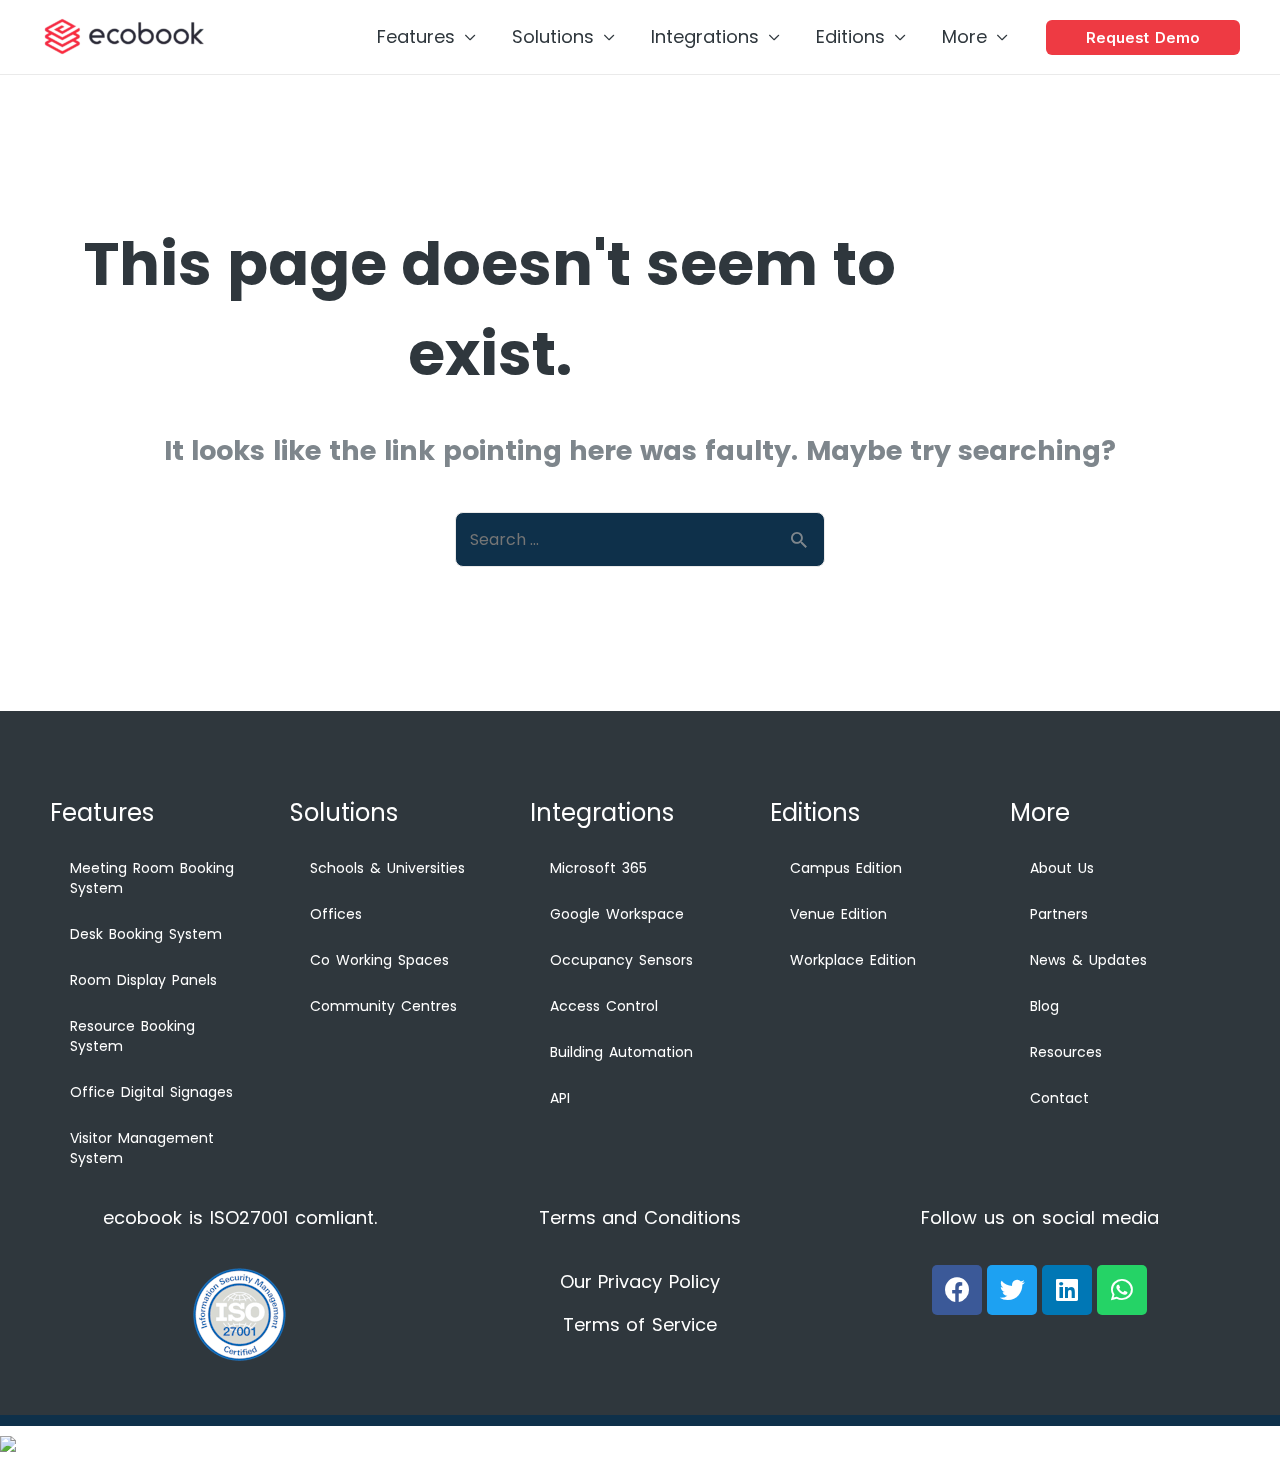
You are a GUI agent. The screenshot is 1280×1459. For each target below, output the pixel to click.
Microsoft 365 (598, 868)
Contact (1059, 1098)
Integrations (705, 36)
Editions (850, 36)
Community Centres (383, 1006)
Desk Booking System (146, 934)
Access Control (604, 1006)
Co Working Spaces (379, 960)
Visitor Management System (142, 1148)
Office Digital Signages (151, 1092)
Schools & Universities (387, 868)
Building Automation (621, 1052)
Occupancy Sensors (621, 960)
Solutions (553, 36)
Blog (1044, 1006)
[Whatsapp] (1122, 1290)
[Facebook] (957, 1290)
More (964, 36)
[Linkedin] (1067, 1290)
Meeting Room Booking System (152, 878)
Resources (1066, 1052)
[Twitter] (1012, 1290)
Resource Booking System (132, 1036)
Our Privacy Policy (640, 1281)
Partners (1059, 914)
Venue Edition (838, 914)
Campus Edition (846, 868)
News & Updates (1088, 960)
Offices (336, 914)
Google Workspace (617, 914)
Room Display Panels (143, 980)
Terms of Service (640, 1324)
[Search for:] (640, 538)
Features (416, 36)
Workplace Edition (853, 960)
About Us (1062, 868)
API (560, 1098)
